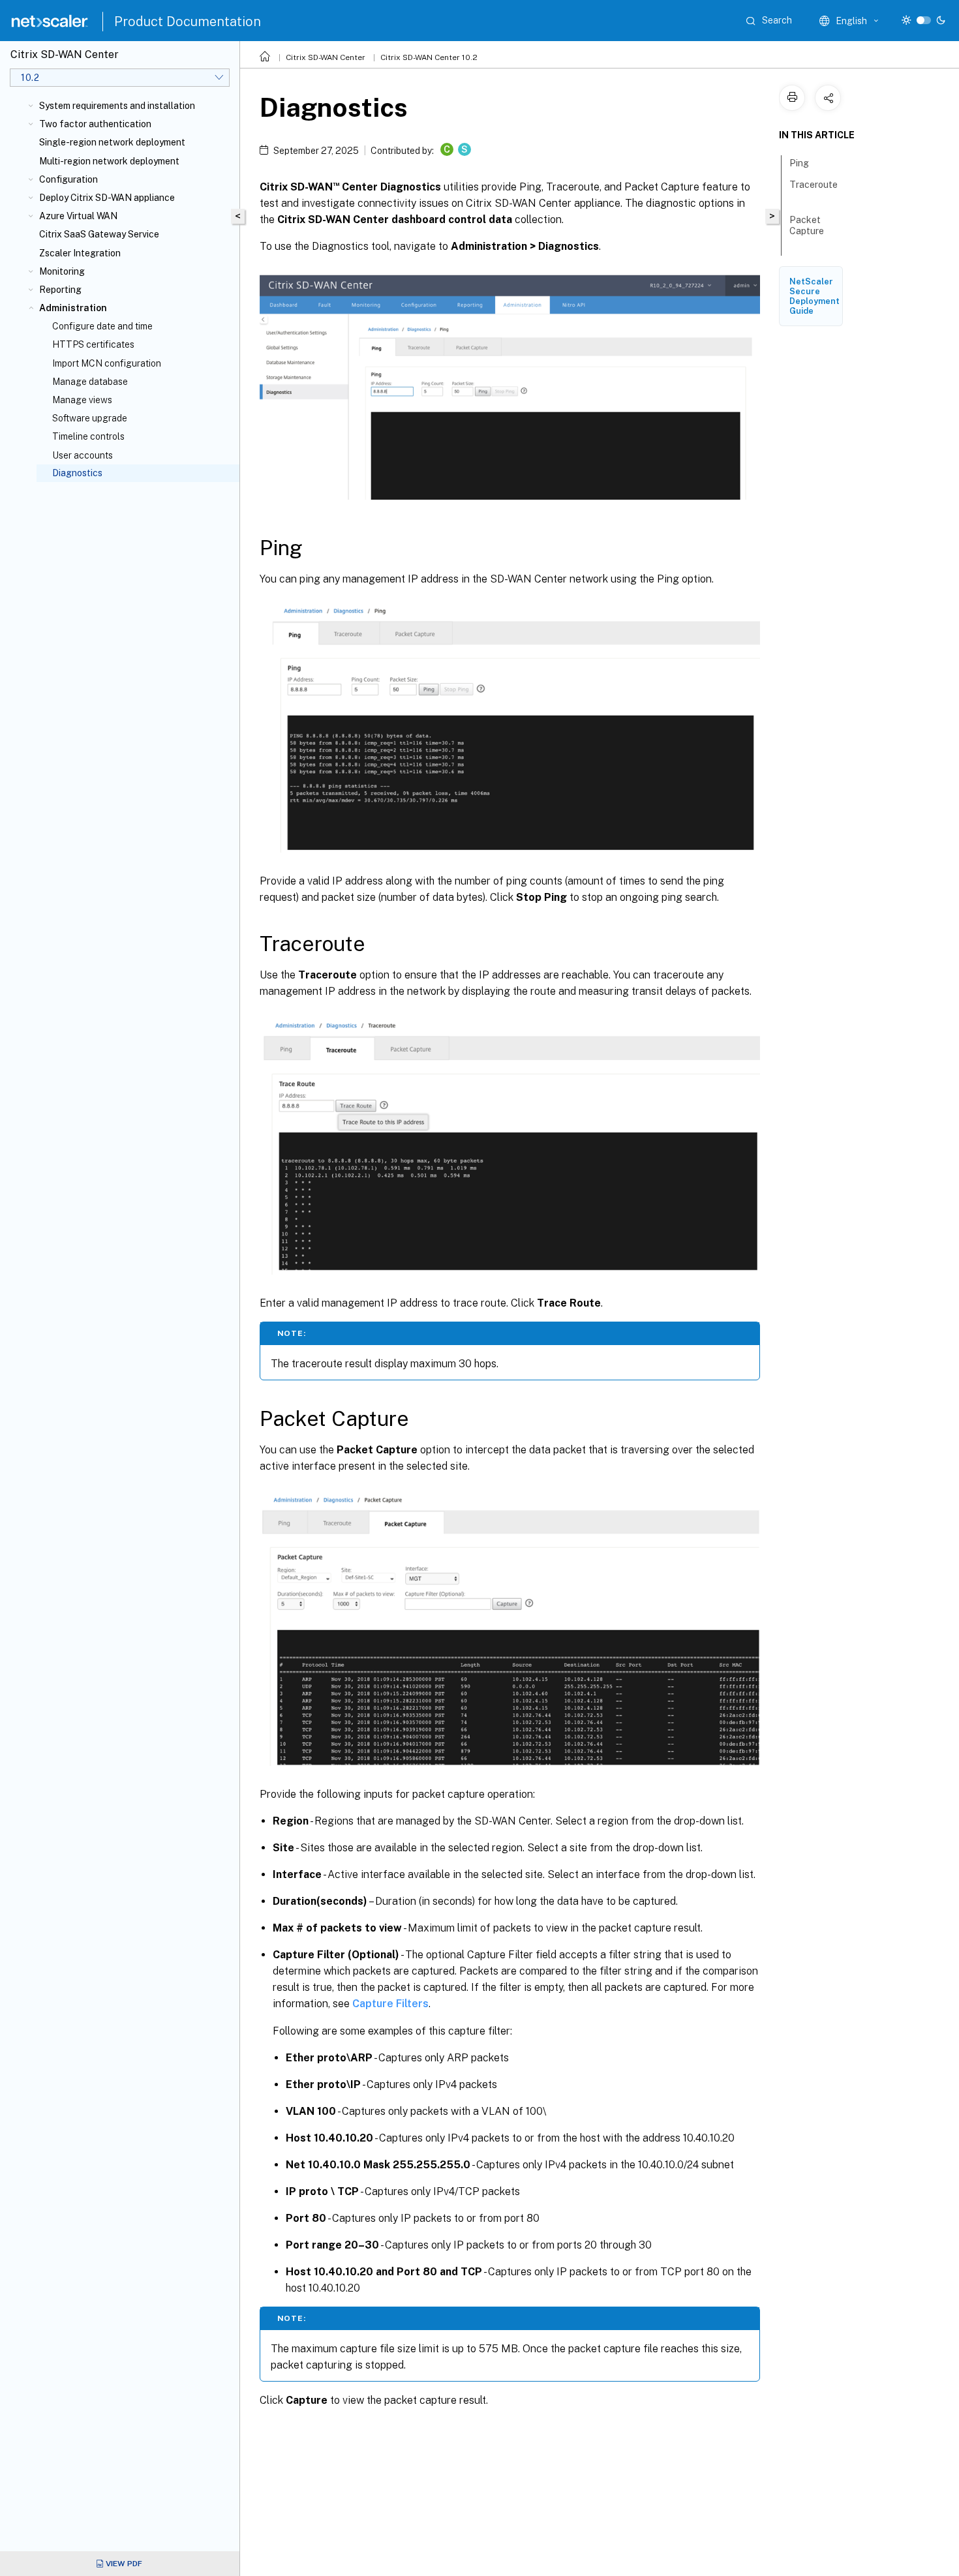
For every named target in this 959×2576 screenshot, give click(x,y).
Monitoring (62, 271)
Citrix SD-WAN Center (326, 57)
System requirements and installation (117, 106)
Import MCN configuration (107, 363)
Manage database (90, 382)
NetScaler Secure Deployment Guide (814, 296)
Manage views (82, 400)
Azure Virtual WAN (78, 216)
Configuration (68, 179)
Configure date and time (102, 326)
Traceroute (814, 185)
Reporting (60, 290)
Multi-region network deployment (109, 161)
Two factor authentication (95, 124)
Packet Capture (807, 225)
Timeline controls (88, 436)
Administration (73, 308)
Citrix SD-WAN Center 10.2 (429, 57)
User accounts (83, 455)
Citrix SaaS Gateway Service (99, 234)
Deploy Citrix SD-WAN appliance (107, 198)
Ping (799, 163)
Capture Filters (390, 2004)
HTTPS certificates (93, 344)
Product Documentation (188, 22)
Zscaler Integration (80, 253)
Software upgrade (90, 418)
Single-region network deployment (112, 142)
